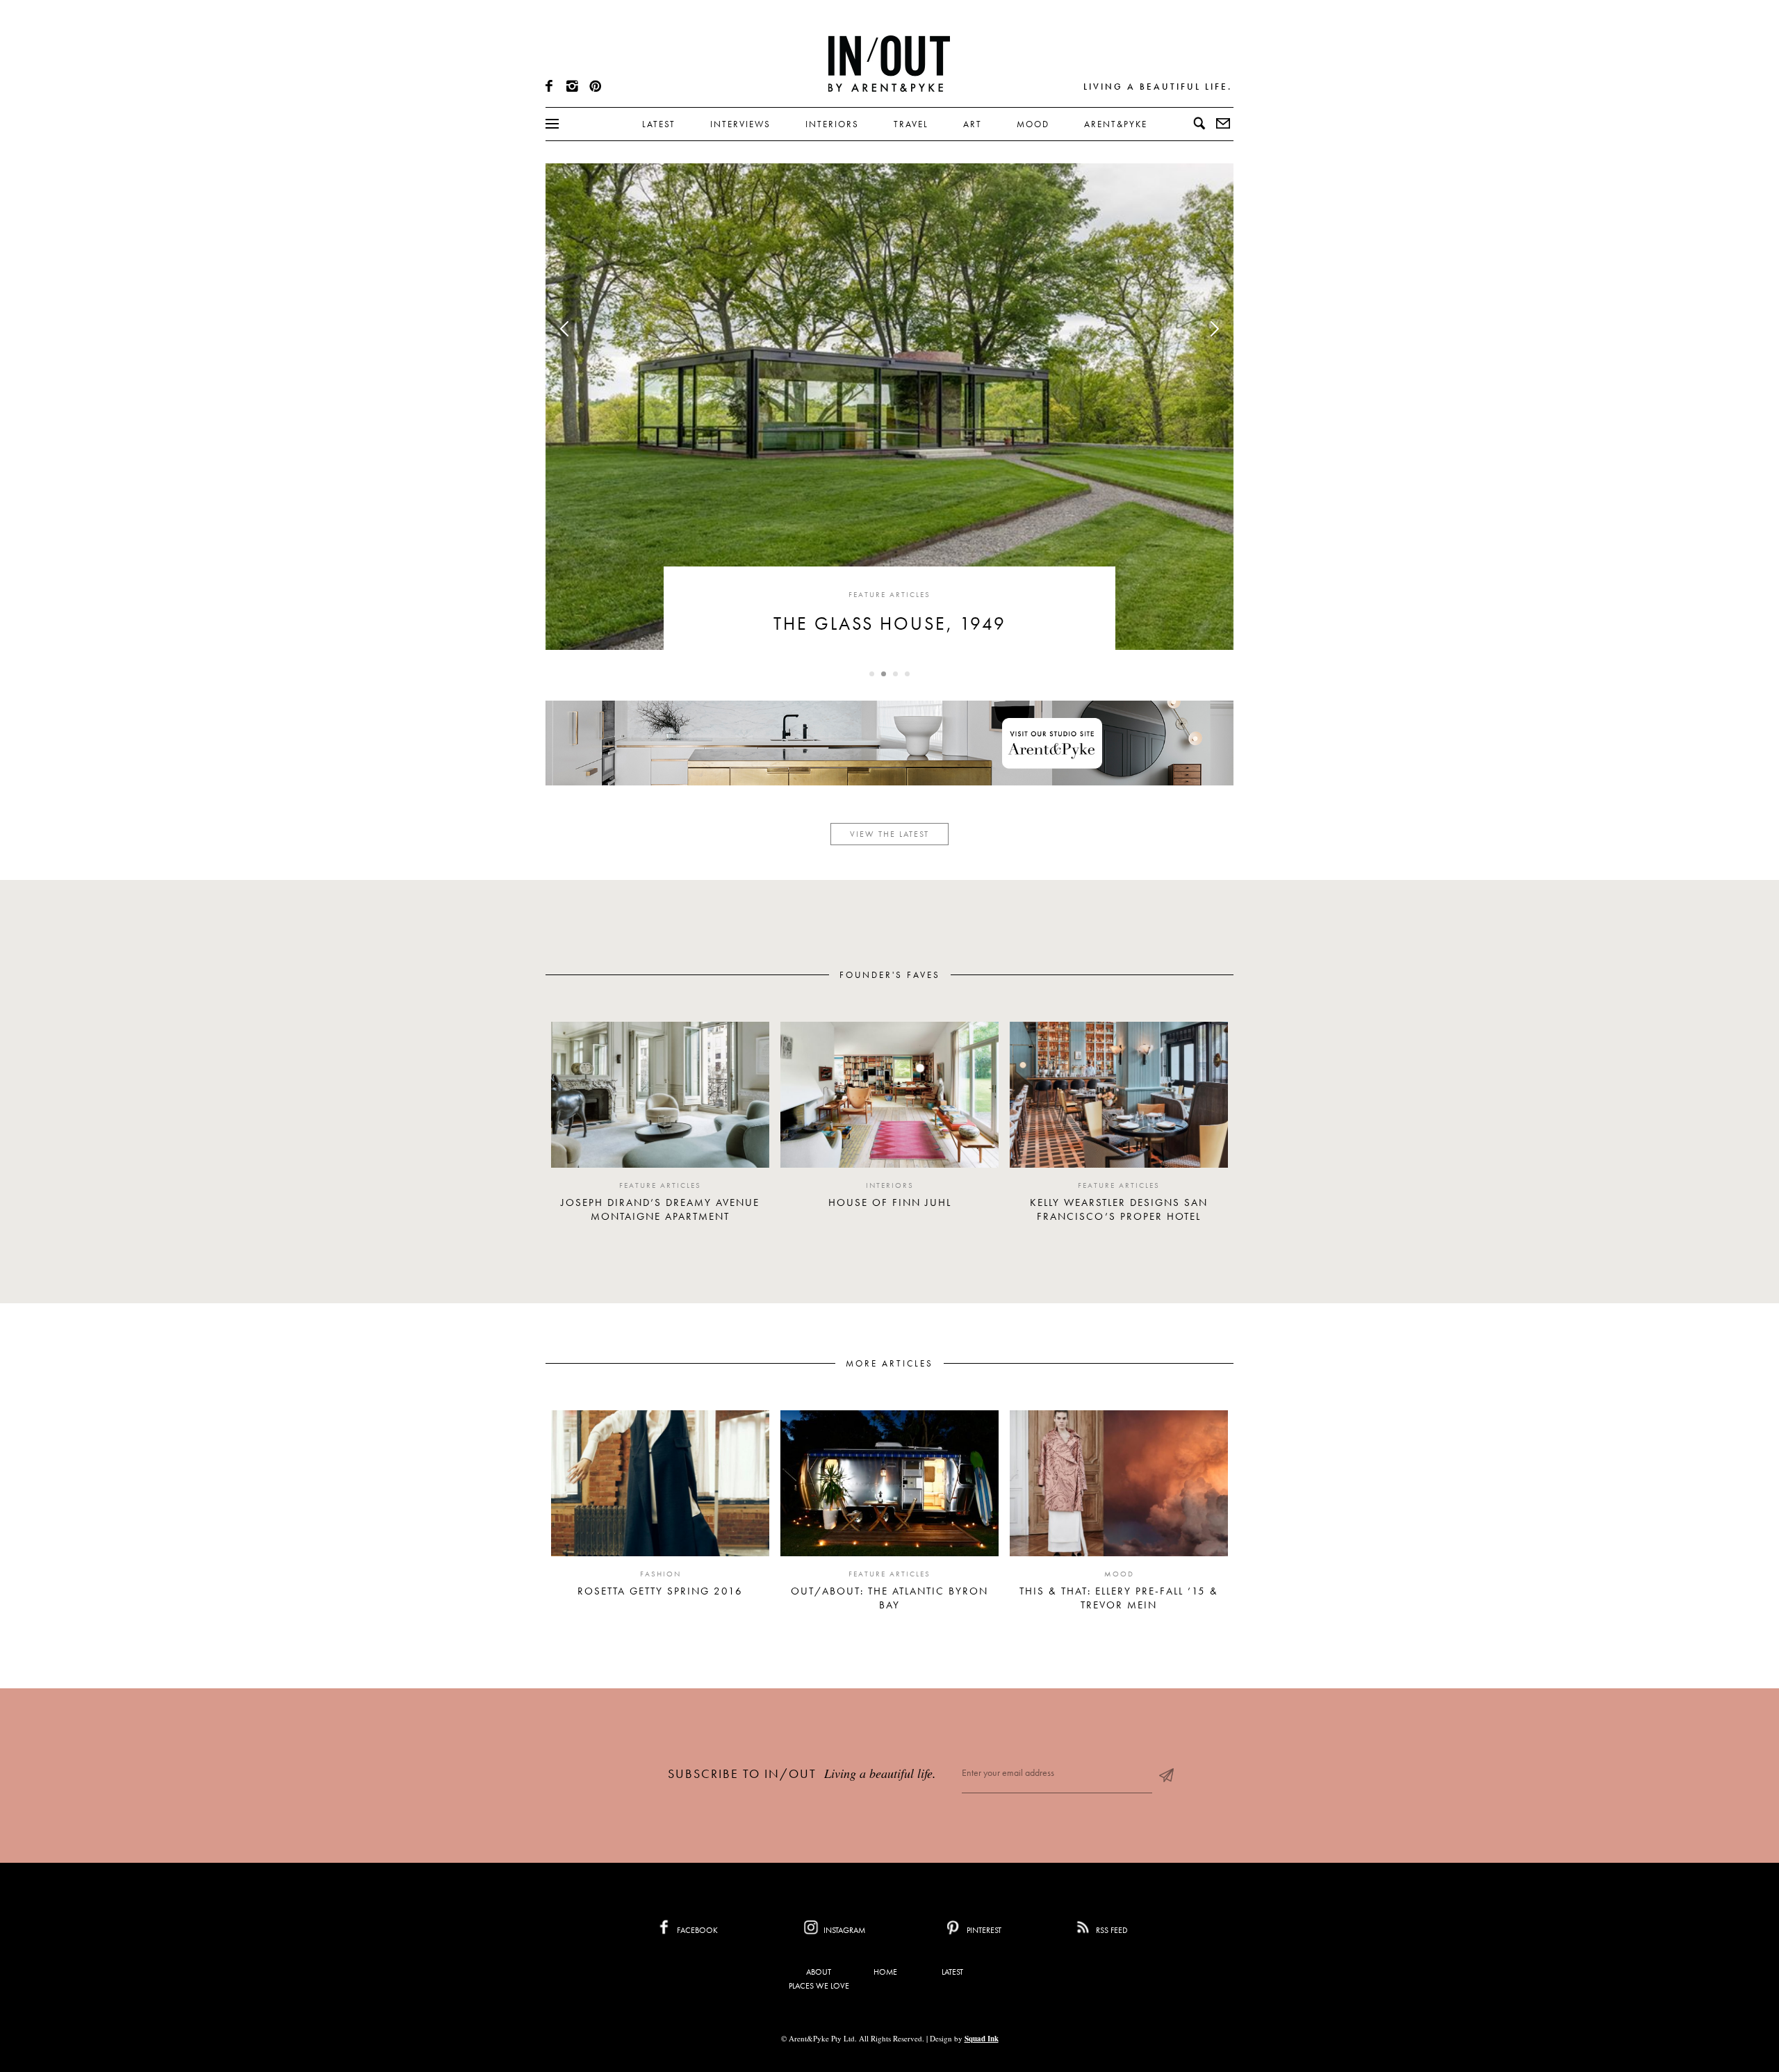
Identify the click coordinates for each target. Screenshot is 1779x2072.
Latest (659, 124)
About (819, 1972)
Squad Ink (982, 2039)
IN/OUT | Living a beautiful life (889, 63)
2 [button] (888, 678)
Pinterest (983, 1930)
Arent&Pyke (1116, 124)
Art (973, 124)
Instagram (843, 1930)
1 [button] (876, 678)
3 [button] (900, 678)
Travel (911, 124)
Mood (1033, 124)
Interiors (832, 124)
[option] (660, 1128)
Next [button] (1211, 329)
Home (885, 1972)
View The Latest (889, 834)
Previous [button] (568, 329)
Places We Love (819, 1986)
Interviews (740, 124)
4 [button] (912, 678)
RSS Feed (1111, 1930)
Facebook (696, 1930)
